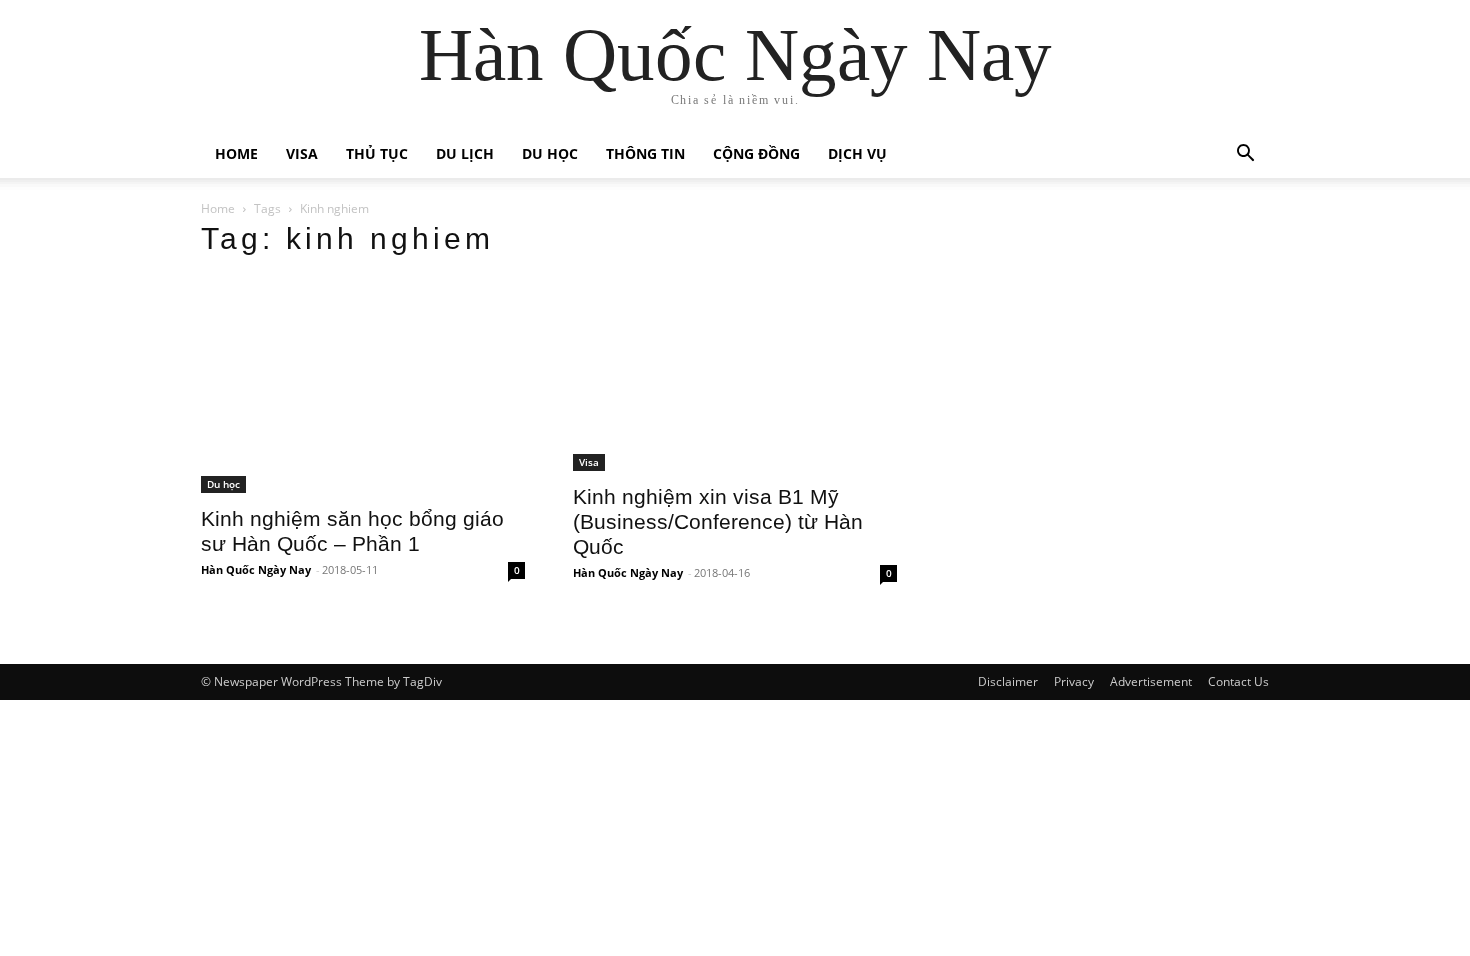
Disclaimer (1008, 681)
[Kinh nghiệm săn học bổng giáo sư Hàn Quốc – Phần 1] (363, 385)
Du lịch (465, 153)
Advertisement (1151, 681)
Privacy (1074, 681)
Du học (550, 153)
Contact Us (1238, 681)
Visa (302, 153)
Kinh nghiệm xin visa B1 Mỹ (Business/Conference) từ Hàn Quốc (718, 521)
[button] (1245, 155)
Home (236, 153)
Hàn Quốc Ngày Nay (256, 569)
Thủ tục (377, 153)
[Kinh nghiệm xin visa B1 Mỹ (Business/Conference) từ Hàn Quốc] (735, 374)
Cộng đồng (756, 153)
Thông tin (645, 153)
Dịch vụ (857, 153)
